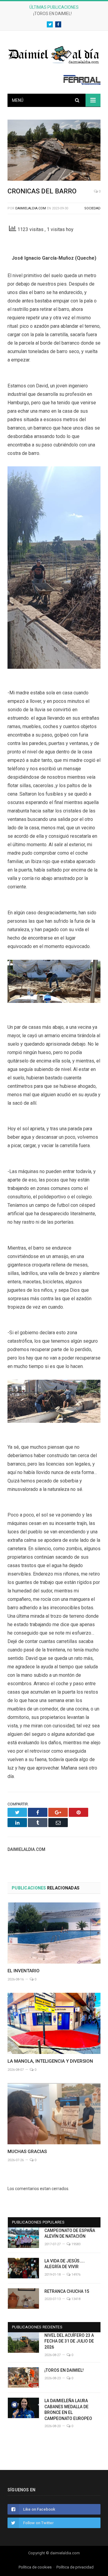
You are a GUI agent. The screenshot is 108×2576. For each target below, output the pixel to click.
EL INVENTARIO (24, 1971)
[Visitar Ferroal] (82, 83)
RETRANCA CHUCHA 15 (67, 2291)
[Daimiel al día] (54, 54)
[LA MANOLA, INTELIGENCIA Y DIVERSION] (54, 2023)
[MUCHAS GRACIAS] (54, 2114)
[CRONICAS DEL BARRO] (54, 151)
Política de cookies (35, 2567)
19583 (75, 2244)
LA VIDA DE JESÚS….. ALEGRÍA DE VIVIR (65, 2264)
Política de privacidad (75, 2567)
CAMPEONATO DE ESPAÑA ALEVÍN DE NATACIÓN (70, 2233)
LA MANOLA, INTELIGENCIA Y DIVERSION (50, 2061)
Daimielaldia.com (31, 208)
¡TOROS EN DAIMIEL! (52, 14)
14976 (75, 2275)
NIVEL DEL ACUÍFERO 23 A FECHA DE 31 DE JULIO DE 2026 (69, 2341)
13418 (75, 2299)
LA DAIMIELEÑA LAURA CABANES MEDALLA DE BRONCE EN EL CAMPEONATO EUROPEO (68, 2410)
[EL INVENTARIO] (54, 1933)
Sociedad (92, 208)
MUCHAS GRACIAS (27, 2152)
